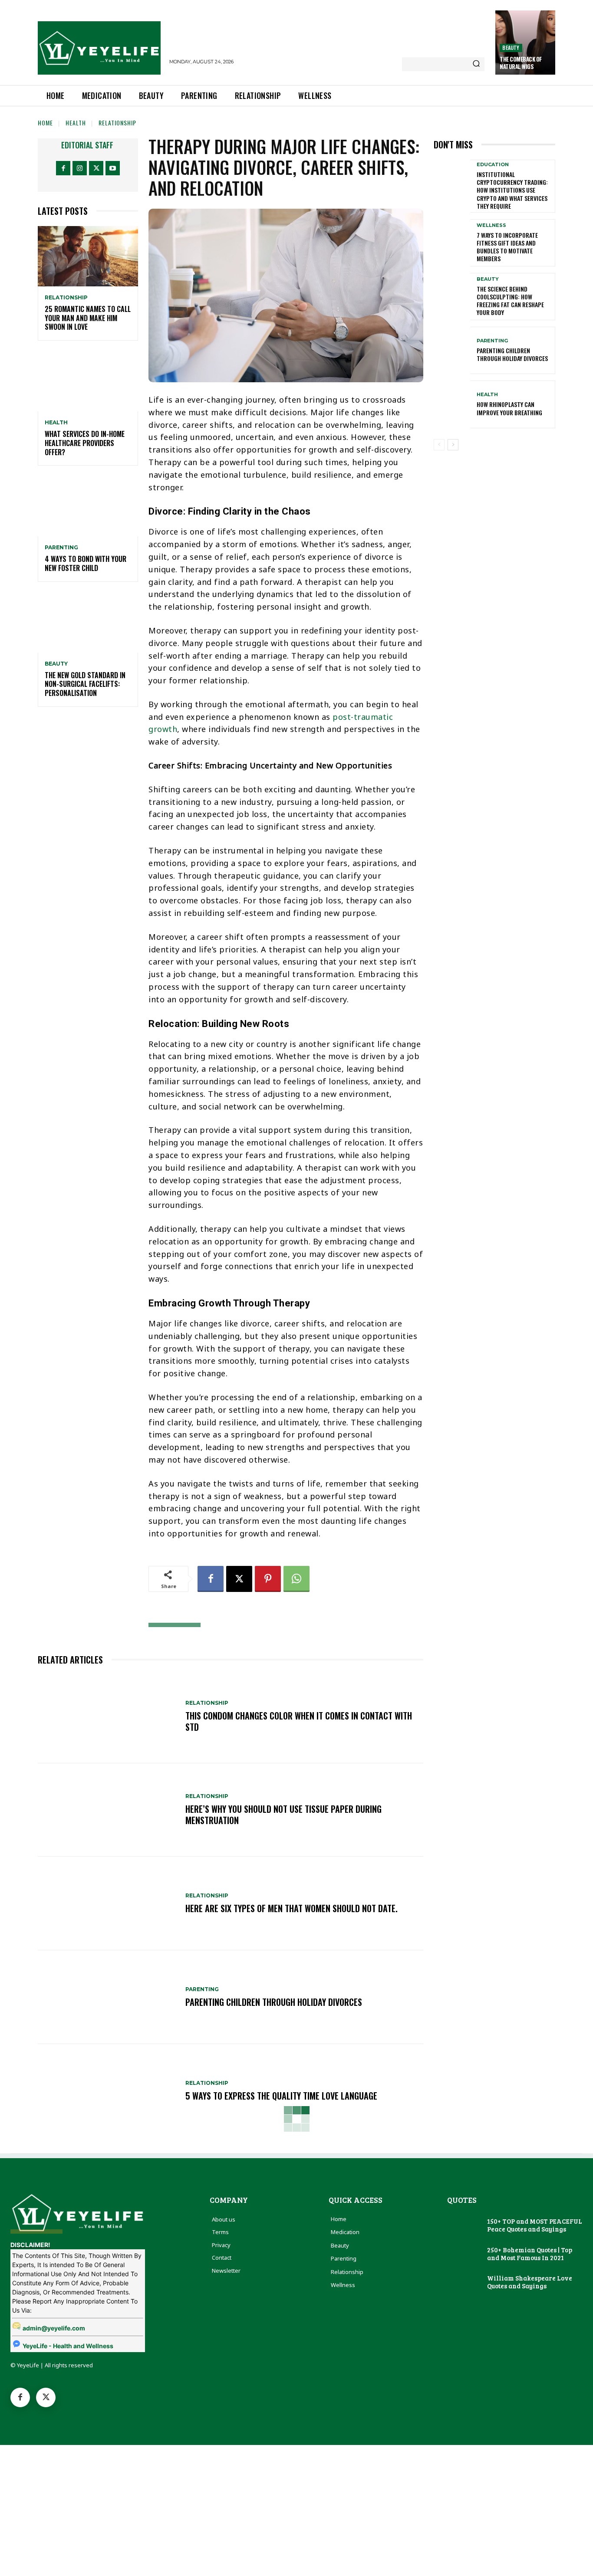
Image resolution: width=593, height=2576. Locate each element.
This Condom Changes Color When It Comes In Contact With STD (299, 1721)
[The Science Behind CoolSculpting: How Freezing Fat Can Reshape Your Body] (452, 297)
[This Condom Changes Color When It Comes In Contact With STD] (107, 1716)
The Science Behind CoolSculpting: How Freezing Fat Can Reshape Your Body (510, 301)
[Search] (476, 64)
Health (76, 123)
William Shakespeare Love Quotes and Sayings (530, 2282)
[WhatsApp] (296, 1579)
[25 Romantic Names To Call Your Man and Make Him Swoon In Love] (88, 256)
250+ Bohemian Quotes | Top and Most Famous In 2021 (530, 2254)
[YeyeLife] (99, 48)
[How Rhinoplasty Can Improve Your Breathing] (452, 404)
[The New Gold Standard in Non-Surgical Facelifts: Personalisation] (88, 622)
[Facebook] (63, 168)
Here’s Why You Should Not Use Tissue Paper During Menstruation (283, 1815)
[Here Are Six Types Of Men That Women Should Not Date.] (107, 1903)
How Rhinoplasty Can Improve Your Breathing (509, 408)
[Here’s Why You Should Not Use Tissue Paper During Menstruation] (107, 1810)
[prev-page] (439, 445)
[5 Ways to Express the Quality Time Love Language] (107, 2091)
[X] (96, 168)
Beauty (511, 48)
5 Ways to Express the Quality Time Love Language (281, 2096)
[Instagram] (80, 168)
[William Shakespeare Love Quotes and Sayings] (464, 2282)
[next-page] (453, 445)
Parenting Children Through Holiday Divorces (274, 2002)
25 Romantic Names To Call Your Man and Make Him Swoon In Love (88, 318)
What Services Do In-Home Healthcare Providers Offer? (85, 443)
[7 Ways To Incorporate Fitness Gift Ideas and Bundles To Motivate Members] (452, 243)
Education (493, 165)
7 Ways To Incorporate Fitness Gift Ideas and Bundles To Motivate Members (507, 247)
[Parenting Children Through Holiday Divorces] (107, 1997)
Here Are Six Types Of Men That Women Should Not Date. (292, 1908)
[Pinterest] (268, 1579)
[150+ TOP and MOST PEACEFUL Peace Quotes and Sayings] (464, 2226)
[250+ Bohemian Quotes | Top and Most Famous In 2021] (464, 2254)
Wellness (491, 225)
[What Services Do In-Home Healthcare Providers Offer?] (88, 381)
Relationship (117, 123)
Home (45, 123)
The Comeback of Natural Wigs (521, 63)
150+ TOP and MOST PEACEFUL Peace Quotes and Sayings (535, 2225)
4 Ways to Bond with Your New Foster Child (86, 563)
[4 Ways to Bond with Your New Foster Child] (88, 506)
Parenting (61, 548)
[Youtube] (113, 168)
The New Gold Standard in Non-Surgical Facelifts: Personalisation (85, 684)
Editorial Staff (87, 145)
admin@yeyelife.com (54, 2328)
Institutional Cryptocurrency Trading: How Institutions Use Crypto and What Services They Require (512, 190)
